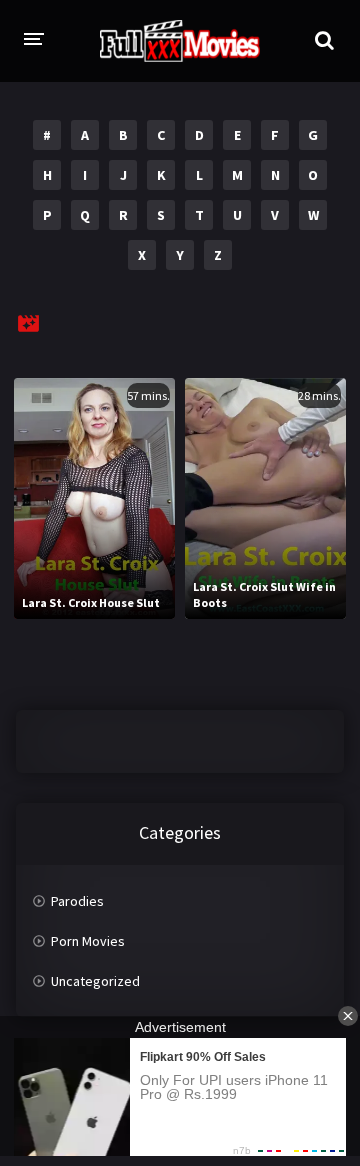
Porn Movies (88, 941)
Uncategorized (95, 981)
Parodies (77, 901)
